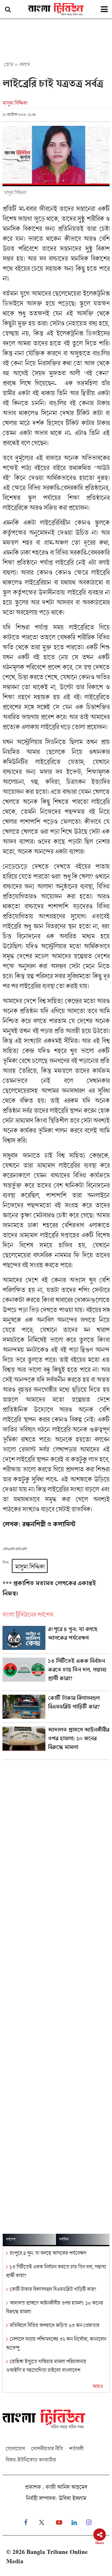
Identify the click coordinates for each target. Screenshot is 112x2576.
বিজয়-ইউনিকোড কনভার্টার (31, 2460)
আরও (98, 2386)
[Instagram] (89, 2523)
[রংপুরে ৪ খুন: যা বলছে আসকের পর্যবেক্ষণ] (56, 1640)
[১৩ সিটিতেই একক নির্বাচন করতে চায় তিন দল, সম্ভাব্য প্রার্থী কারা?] (56, 1674)
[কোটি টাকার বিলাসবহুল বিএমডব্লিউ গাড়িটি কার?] (56, 1709)
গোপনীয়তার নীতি (47, 2448)
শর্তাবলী (76, 2448)
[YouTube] (59, 2523)
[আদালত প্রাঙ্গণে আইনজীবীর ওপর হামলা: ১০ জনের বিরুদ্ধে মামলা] (56, 1743)
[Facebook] (26, 2523)
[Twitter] (42, 2523)
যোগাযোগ (15, 2448)
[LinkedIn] (74, 2523)
